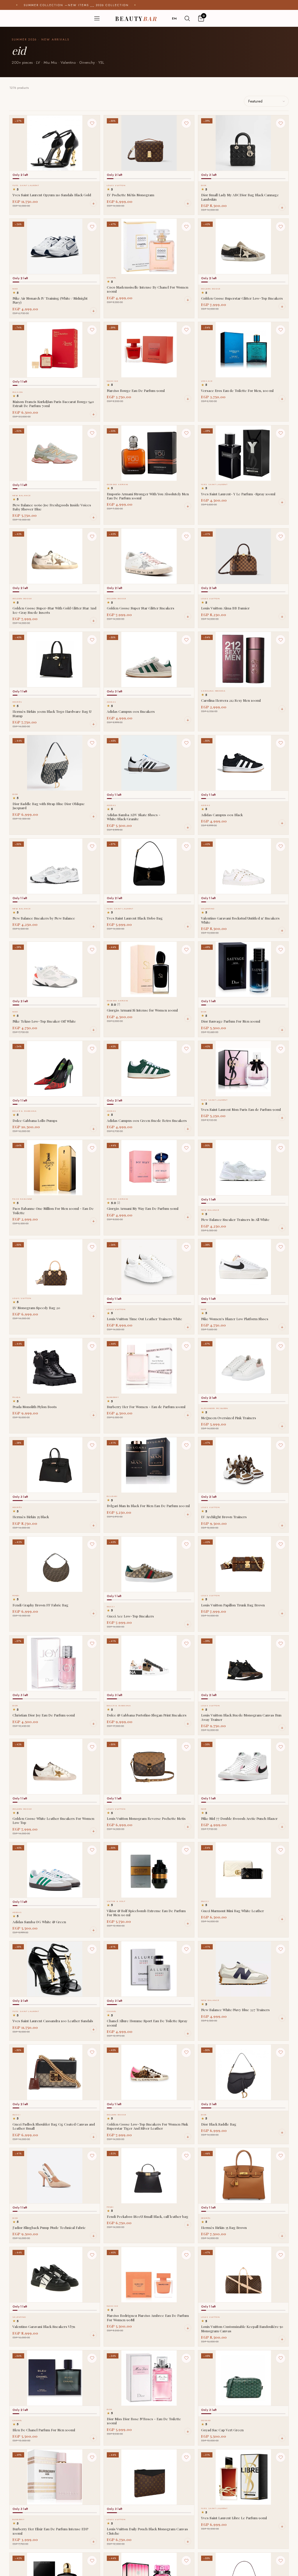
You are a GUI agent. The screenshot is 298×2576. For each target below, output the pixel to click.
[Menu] (97, 18)
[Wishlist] (92, 123)
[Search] (187, 18)
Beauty (136, 18)
